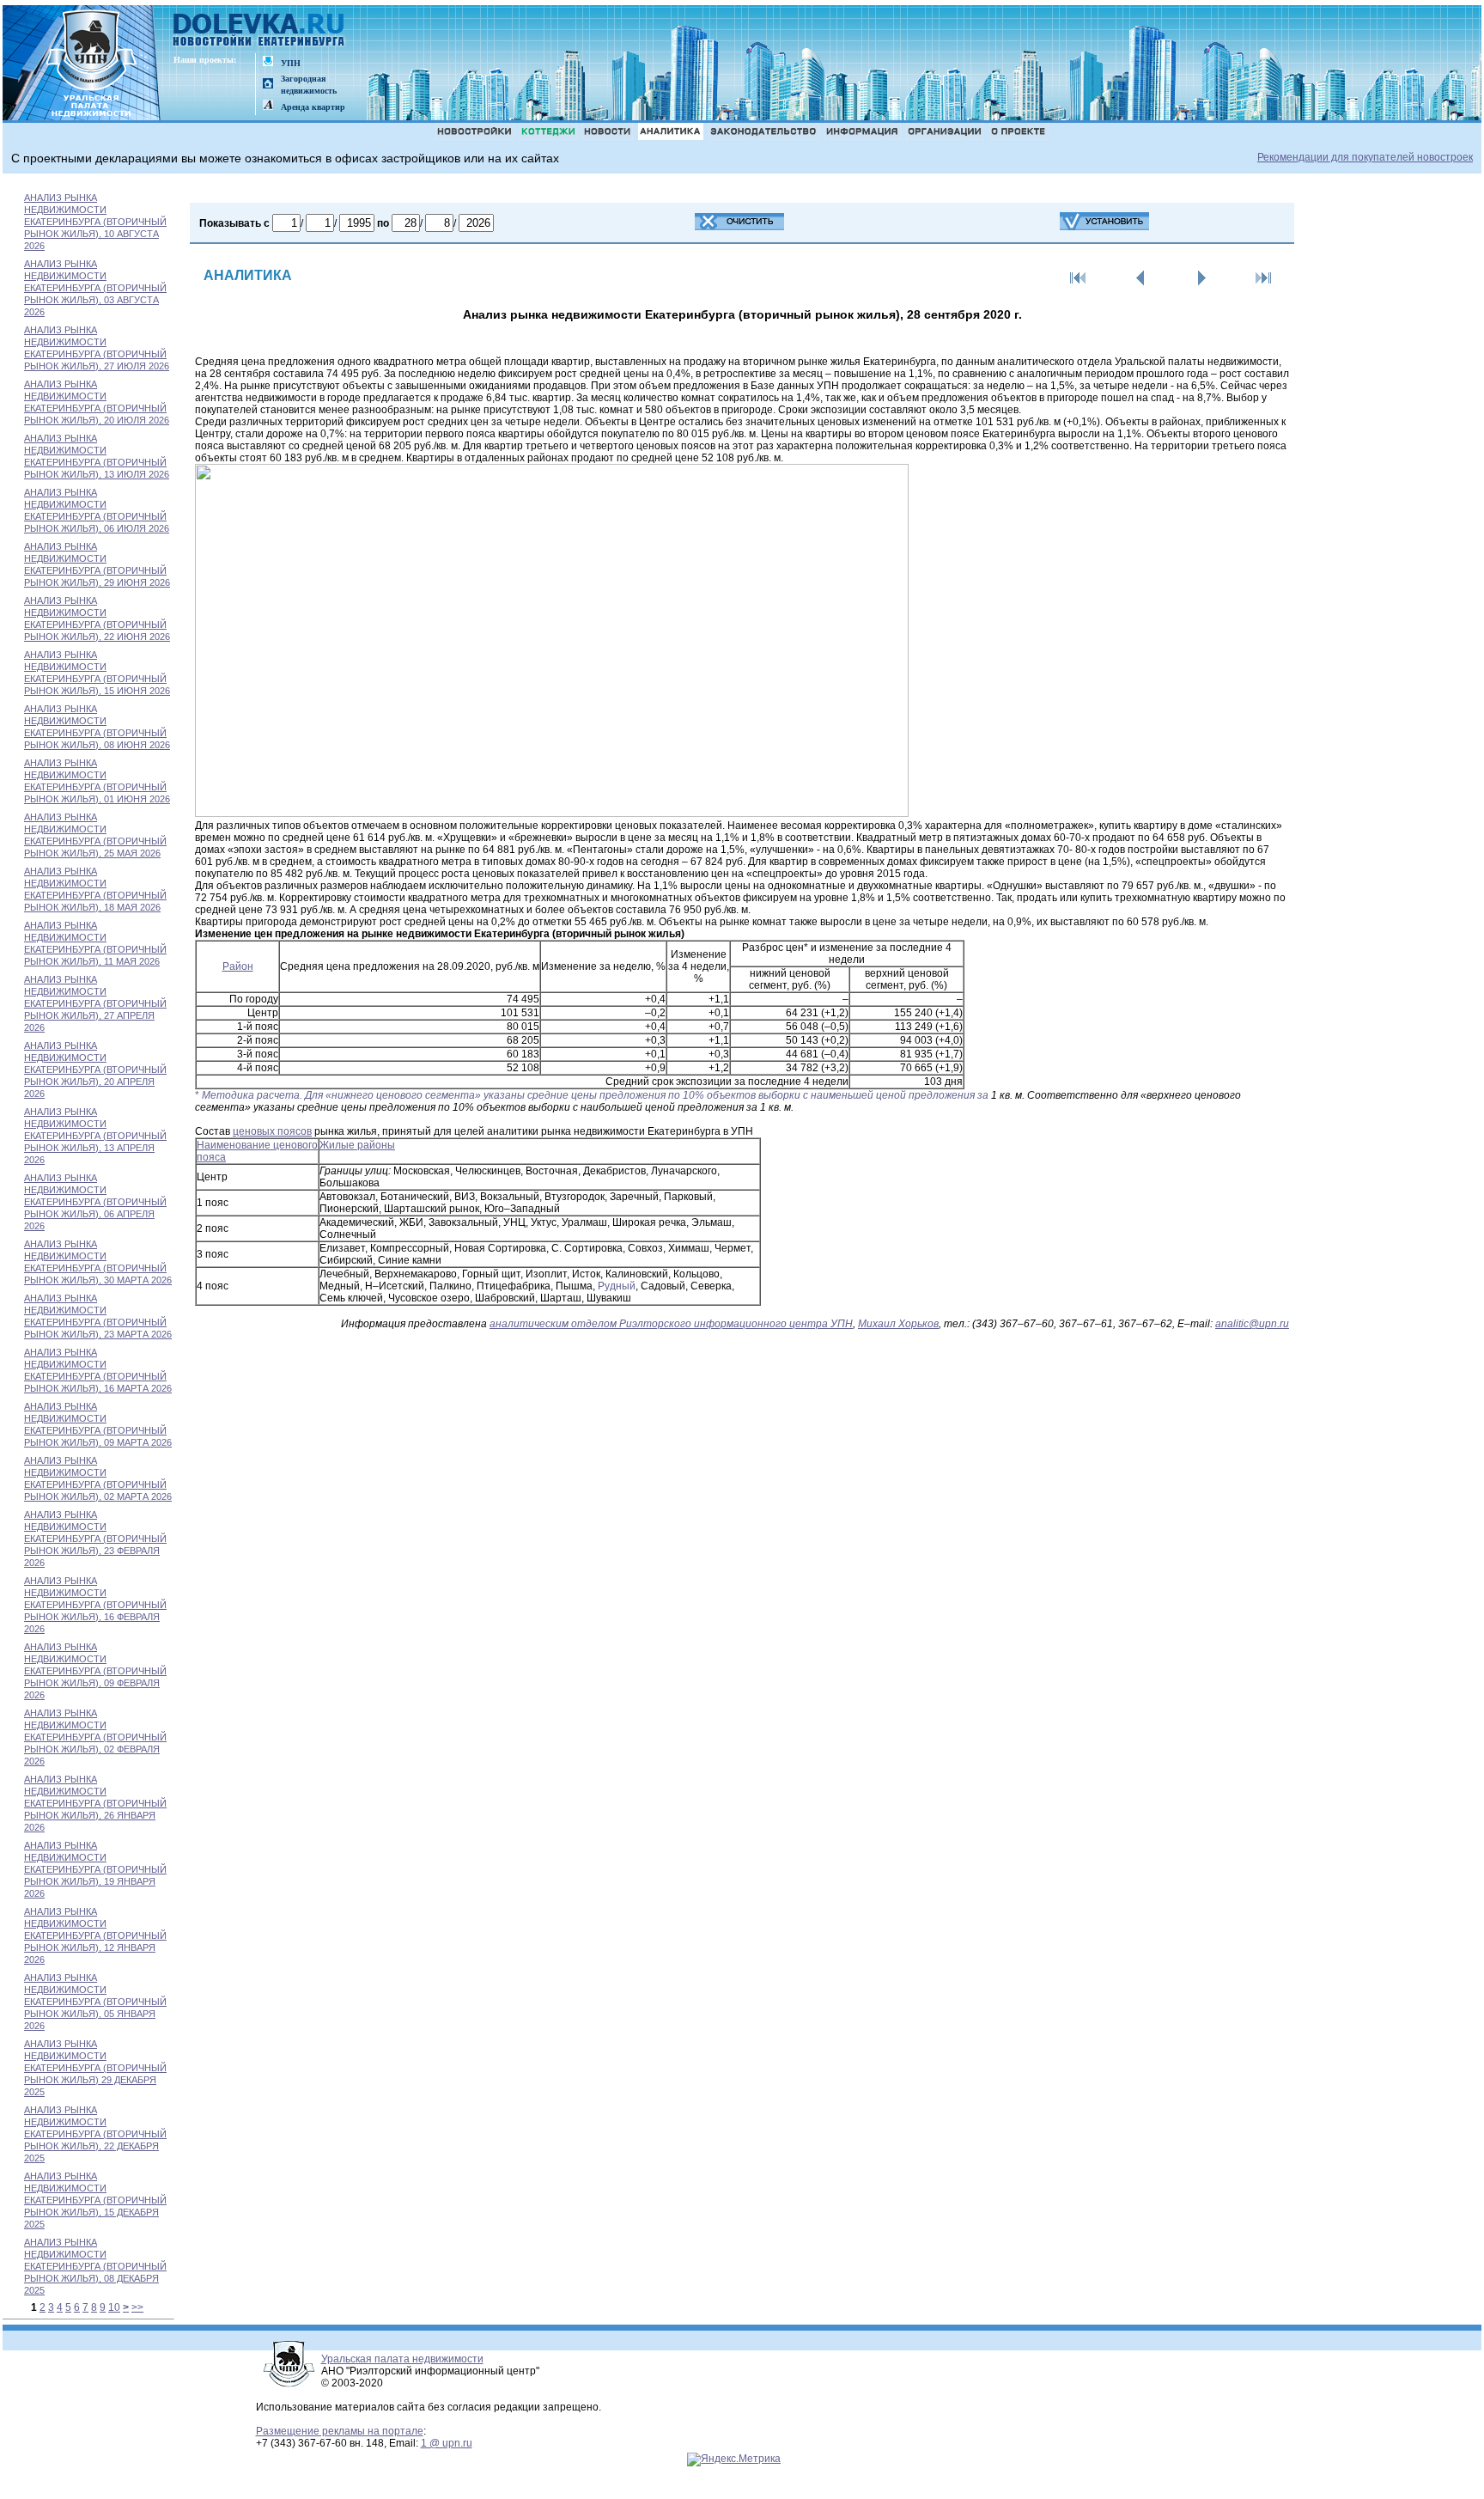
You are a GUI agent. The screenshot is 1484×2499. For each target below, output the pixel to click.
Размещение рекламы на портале (340, 2431)
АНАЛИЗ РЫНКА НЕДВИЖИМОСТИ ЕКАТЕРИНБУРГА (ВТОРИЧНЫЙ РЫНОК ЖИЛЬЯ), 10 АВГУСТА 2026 (95, 222)
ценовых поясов (272, 1131)
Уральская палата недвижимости (402, 2359)
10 (114, 2307)
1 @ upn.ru (447, 2443)
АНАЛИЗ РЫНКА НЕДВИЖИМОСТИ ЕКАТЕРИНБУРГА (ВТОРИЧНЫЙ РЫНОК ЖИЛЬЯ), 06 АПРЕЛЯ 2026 (95, 1202)
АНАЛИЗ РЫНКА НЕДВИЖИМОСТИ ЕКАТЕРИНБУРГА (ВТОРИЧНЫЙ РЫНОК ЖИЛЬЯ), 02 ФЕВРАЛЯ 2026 (95, 1737)
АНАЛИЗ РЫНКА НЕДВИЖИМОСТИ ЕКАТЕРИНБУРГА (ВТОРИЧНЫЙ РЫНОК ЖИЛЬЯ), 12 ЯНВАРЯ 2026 (95, 1935)
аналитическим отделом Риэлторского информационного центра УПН (671, 1324)
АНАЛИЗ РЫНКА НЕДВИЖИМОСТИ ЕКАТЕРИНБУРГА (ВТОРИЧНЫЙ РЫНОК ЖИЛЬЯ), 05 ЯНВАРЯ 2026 (95, 2002)
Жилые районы (357, 1145)
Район (238, 966)
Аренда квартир (313, 107)
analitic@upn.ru (1252, 1324)
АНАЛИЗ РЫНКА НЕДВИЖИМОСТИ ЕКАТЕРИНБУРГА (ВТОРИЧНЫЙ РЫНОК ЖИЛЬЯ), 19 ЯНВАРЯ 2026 (95, 1869)
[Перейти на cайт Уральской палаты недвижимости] (268, 62)
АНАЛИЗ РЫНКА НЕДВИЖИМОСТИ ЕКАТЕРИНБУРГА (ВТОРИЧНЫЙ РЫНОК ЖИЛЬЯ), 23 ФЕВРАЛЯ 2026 (95, 1539)
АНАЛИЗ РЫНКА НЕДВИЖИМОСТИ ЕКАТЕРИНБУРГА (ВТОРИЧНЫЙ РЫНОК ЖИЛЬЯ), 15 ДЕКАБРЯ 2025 (95, 2200)
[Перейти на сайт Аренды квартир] (268, 106)
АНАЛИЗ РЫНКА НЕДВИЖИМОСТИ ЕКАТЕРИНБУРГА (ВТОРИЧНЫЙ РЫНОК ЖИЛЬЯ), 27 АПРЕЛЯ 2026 (95, 1003)
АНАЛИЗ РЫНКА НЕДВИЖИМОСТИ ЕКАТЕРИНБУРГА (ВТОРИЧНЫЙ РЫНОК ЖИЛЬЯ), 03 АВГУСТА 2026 (95, 288)
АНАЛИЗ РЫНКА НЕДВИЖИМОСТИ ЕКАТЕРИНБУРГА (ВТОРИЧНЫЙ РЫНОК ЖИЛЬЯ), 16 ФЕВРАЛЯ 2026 (95, 1605)
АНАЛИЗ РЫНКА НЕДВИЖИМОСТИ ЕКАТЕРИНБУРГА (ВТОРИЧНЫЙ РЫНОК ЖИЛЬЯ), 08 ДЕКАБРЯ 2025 (95, 2266)
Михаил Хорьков (898, 1324)
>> (137, 2307)
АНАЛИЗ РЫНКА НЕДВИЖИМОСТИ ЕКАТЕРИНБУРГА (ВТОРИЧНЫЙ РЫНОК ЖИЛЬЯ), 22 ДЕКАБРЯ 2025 (95, 2134)
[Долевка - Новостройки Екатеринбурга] (259, 31)
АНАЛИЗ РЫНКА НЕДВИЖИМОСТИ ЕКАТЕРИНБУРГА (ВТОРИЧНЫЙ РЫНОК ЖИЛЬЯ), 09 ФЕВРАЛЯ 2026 (95, 1671)
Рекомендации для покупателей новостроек (1365, 157)
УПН (291, 63)
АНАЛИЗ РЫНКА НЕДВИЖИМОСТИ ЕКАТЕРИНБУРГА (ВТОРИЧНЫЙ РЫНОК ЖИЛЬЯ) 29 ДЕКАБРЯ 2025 (95, 2068)
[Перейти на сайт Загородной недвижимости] (268, 85)
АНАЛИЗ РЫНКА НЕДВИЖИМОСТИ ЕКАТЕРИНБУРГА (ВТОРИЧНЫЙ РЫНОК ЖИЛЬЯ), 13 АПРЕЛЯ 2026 (95, 1136)
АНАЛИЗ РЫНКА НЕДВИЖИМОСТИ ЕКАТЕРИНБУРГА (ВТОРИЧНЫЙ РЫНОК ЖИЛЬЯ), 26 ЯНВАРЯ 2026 (95, 1803)
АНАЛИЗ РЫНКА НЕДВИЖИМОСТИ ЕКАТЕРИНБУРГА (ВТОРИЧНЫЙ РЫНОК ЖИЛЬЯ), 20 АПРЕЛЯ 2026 (95, 1070)
